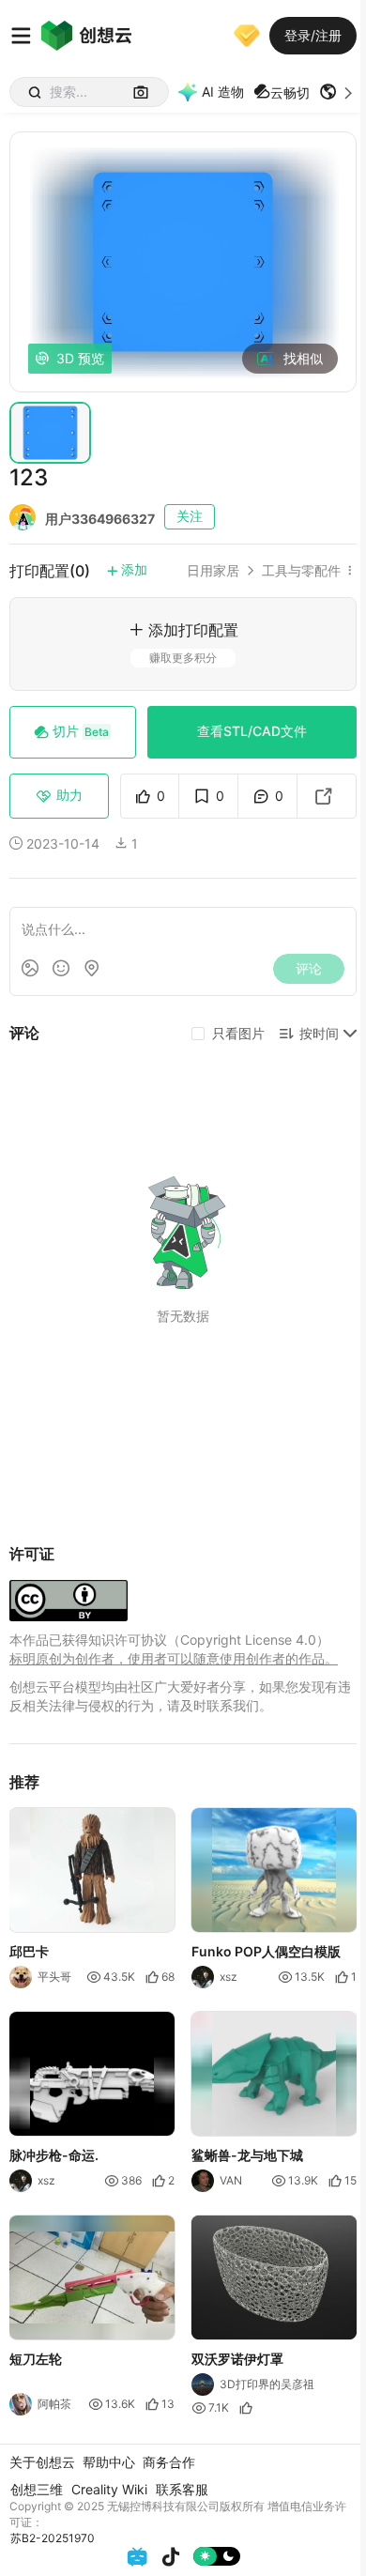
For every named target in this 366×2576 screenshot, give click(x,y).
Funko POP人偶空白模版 (266, 1951)
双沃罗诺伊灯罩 (237, 2359)
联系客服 (182, 2489)
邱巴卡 (29, 1951)
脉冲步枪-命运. (54, 2155)
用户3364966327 (100, 519)
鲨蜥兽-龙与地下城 (247, 2155)
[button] (338, 92)
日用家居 (213, 571)
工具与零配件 (301, 571)
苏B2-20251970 (53, 2538)
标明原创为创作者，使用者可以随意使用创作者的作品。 (174, 1658)
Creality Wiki (109, 2489)
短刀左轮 (36, 2359)
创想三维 (37, 2489)
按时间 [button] (319, 1033)
